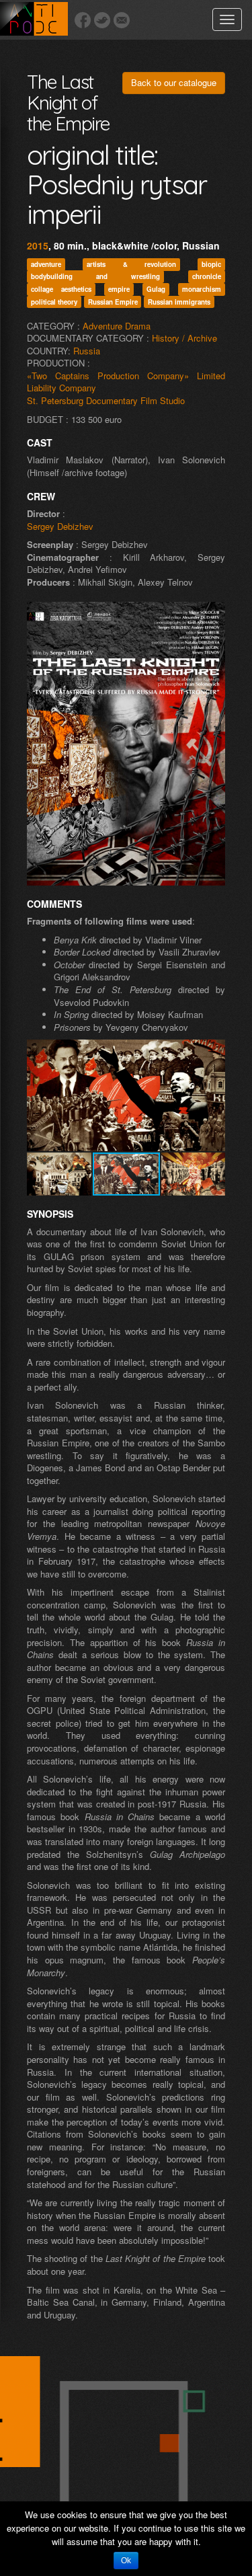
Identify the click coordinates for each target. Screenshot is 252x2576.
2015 (38, 245)
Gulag (156, 289)
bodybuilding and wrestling (95, 276)
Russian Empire (113, 301)
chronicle (207, 276)
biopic (211, 264)
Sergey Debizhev (60, 526)
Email (122, 20)
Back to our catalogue (174, 82)
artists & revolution (131, 264)
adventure (46, 264)
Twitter (102, 20)
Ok (126, 2561)
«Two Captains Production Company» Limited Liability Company (126, 382)
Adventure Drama (117, 326)
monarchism (202, 289)
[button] (213, 1052)
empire (119, 289)
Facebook (83, 20)
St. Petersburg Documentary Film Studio (106, 400)
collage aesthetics (61, 289)
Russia (87, 351)
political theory (54, 301)
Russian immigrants (179, 301)
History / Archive (184, 338)
